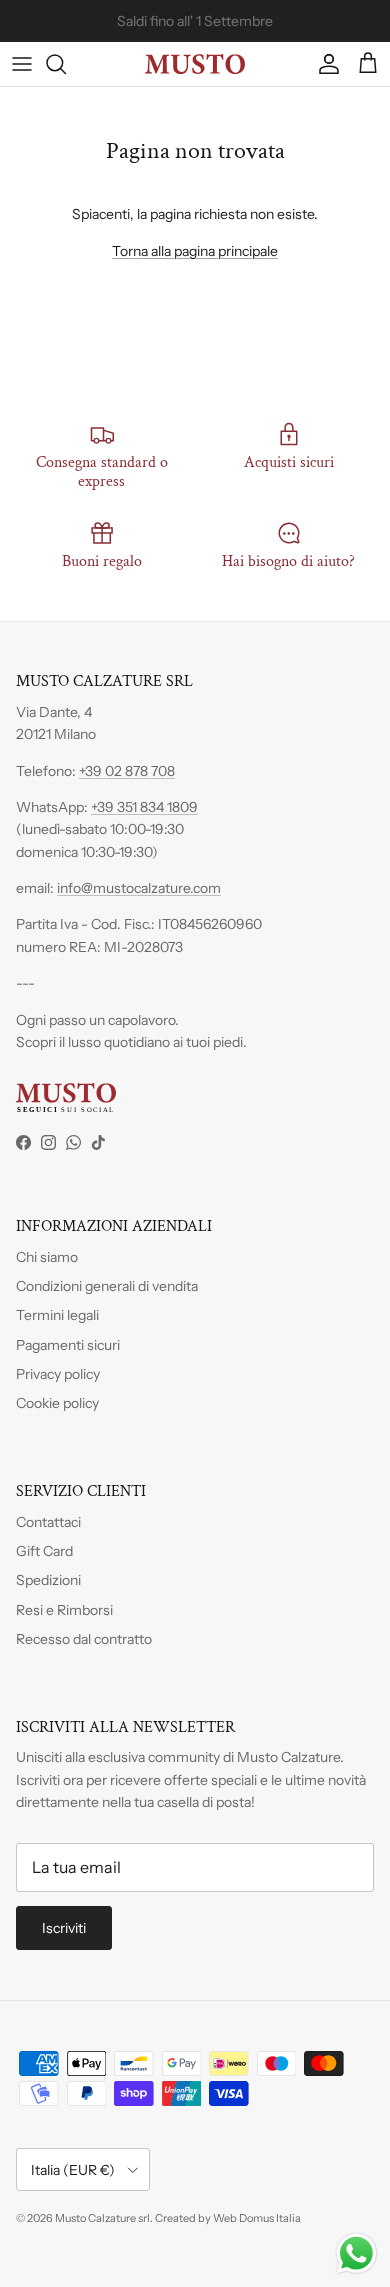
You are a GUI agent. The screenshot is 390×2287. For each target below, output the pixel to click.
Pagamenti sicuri (68, 1345)
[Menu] (22, 64)
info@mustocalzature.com (139, 888)
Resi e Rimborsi (64, 1610)
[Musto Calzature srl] (195, 64)
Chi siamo (47, 1257)
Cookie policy (57, 1403)
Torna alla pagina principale (195, 251)
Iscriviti (64, 1928)
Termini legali (57, 1315)
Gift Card (44, 1551)
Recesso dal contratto (84, 1639)
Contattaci (48, 1522)
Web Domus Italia (257, 2218)
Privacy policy (58, 1374)
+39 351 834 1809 (144, 807)
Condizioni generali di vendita (107, 1286)
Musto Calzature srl (102, 2218)
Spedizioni (48, 1580)
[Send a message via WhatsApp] (356, 2253)
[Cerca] (66, 64)
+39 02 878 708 (127, 771)
